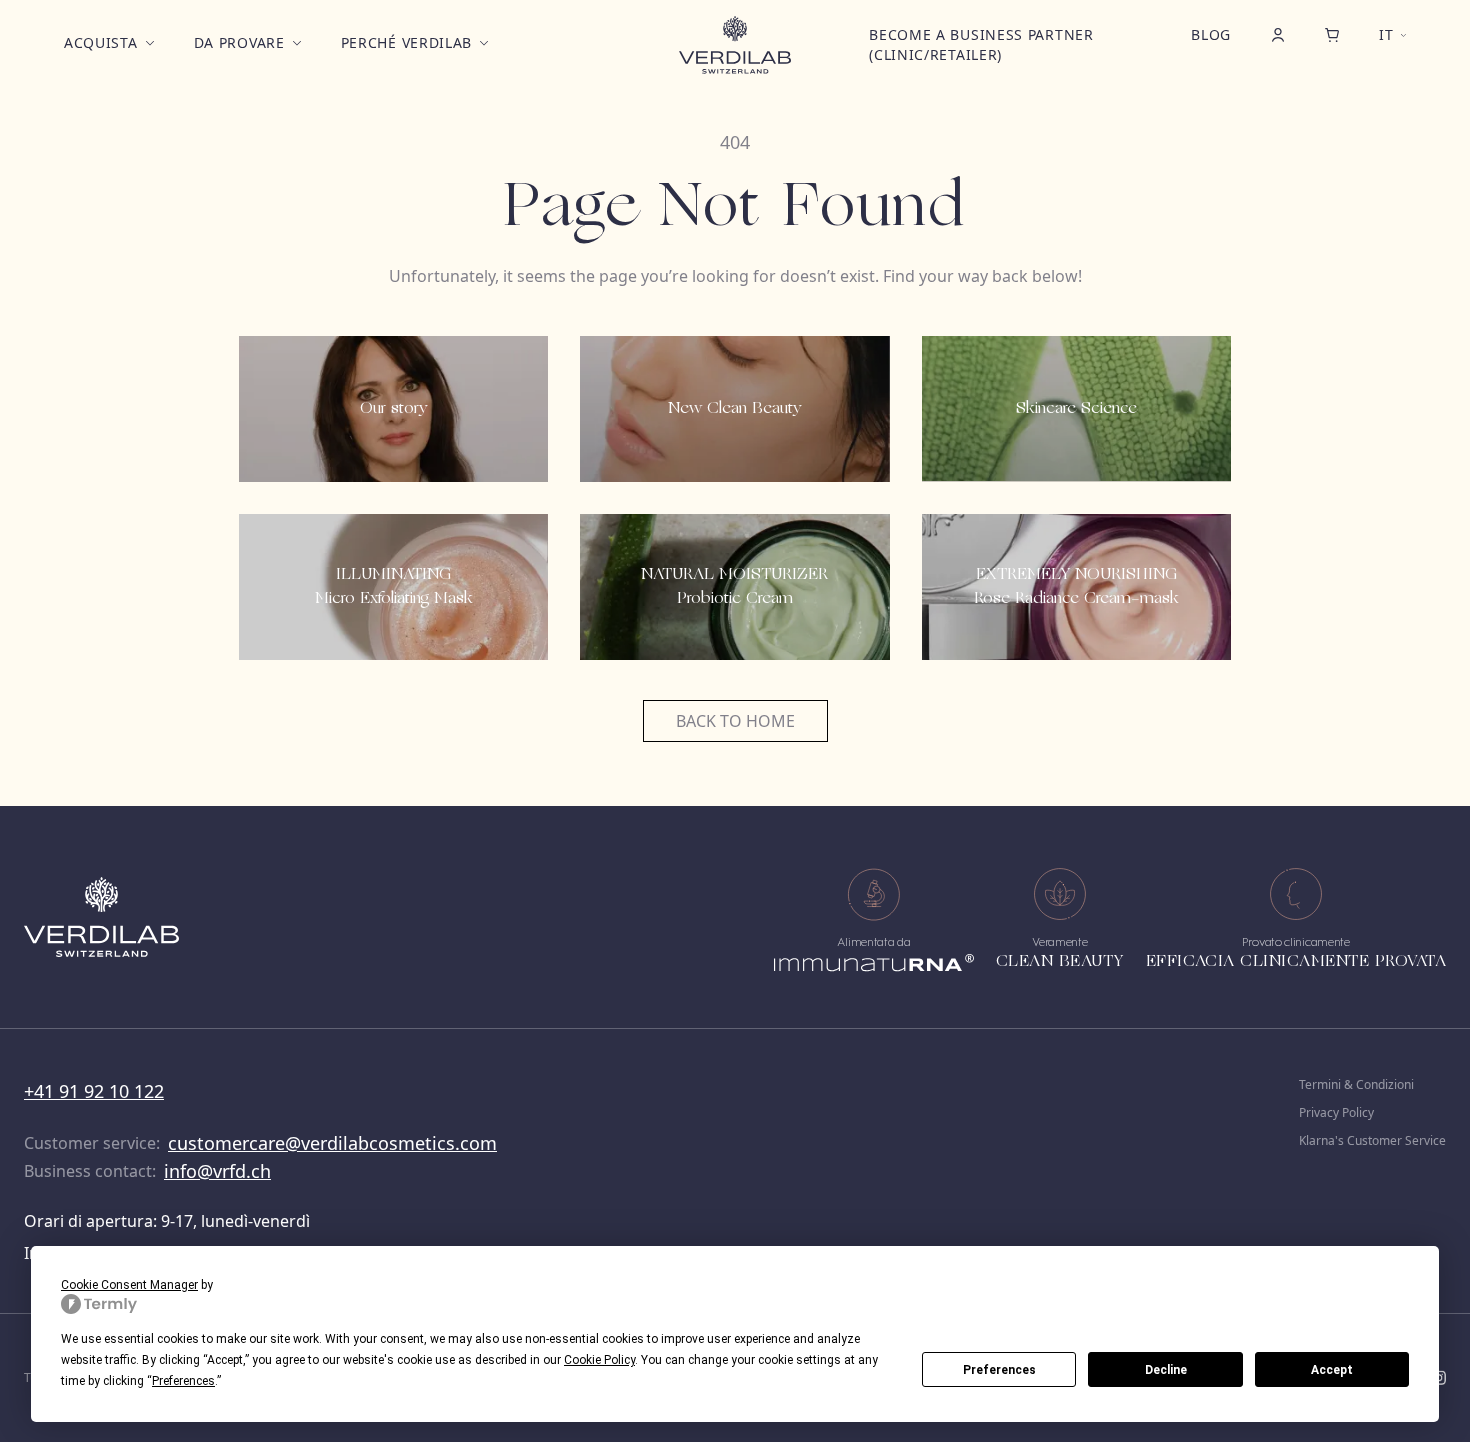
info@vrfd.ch (217, 1171)
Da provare (239, 42)
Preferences (999, 1370)
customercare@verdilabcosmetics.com (332, 1143)
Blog (1211, 34)
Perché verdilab (407, 42)
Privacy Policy (1336, 1113)
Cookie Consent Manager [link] (129, 1285)
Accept (1332, 1370)
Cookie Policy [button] (599, 1360)
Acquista (101, 42)
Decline (1166, 1370)
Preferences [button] (183, 1381)
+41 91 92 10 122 (94, 1091)
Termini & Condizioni (1356, 1085)
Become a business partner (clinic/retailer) (981, 44)
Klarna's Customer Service (1372, 1141)
